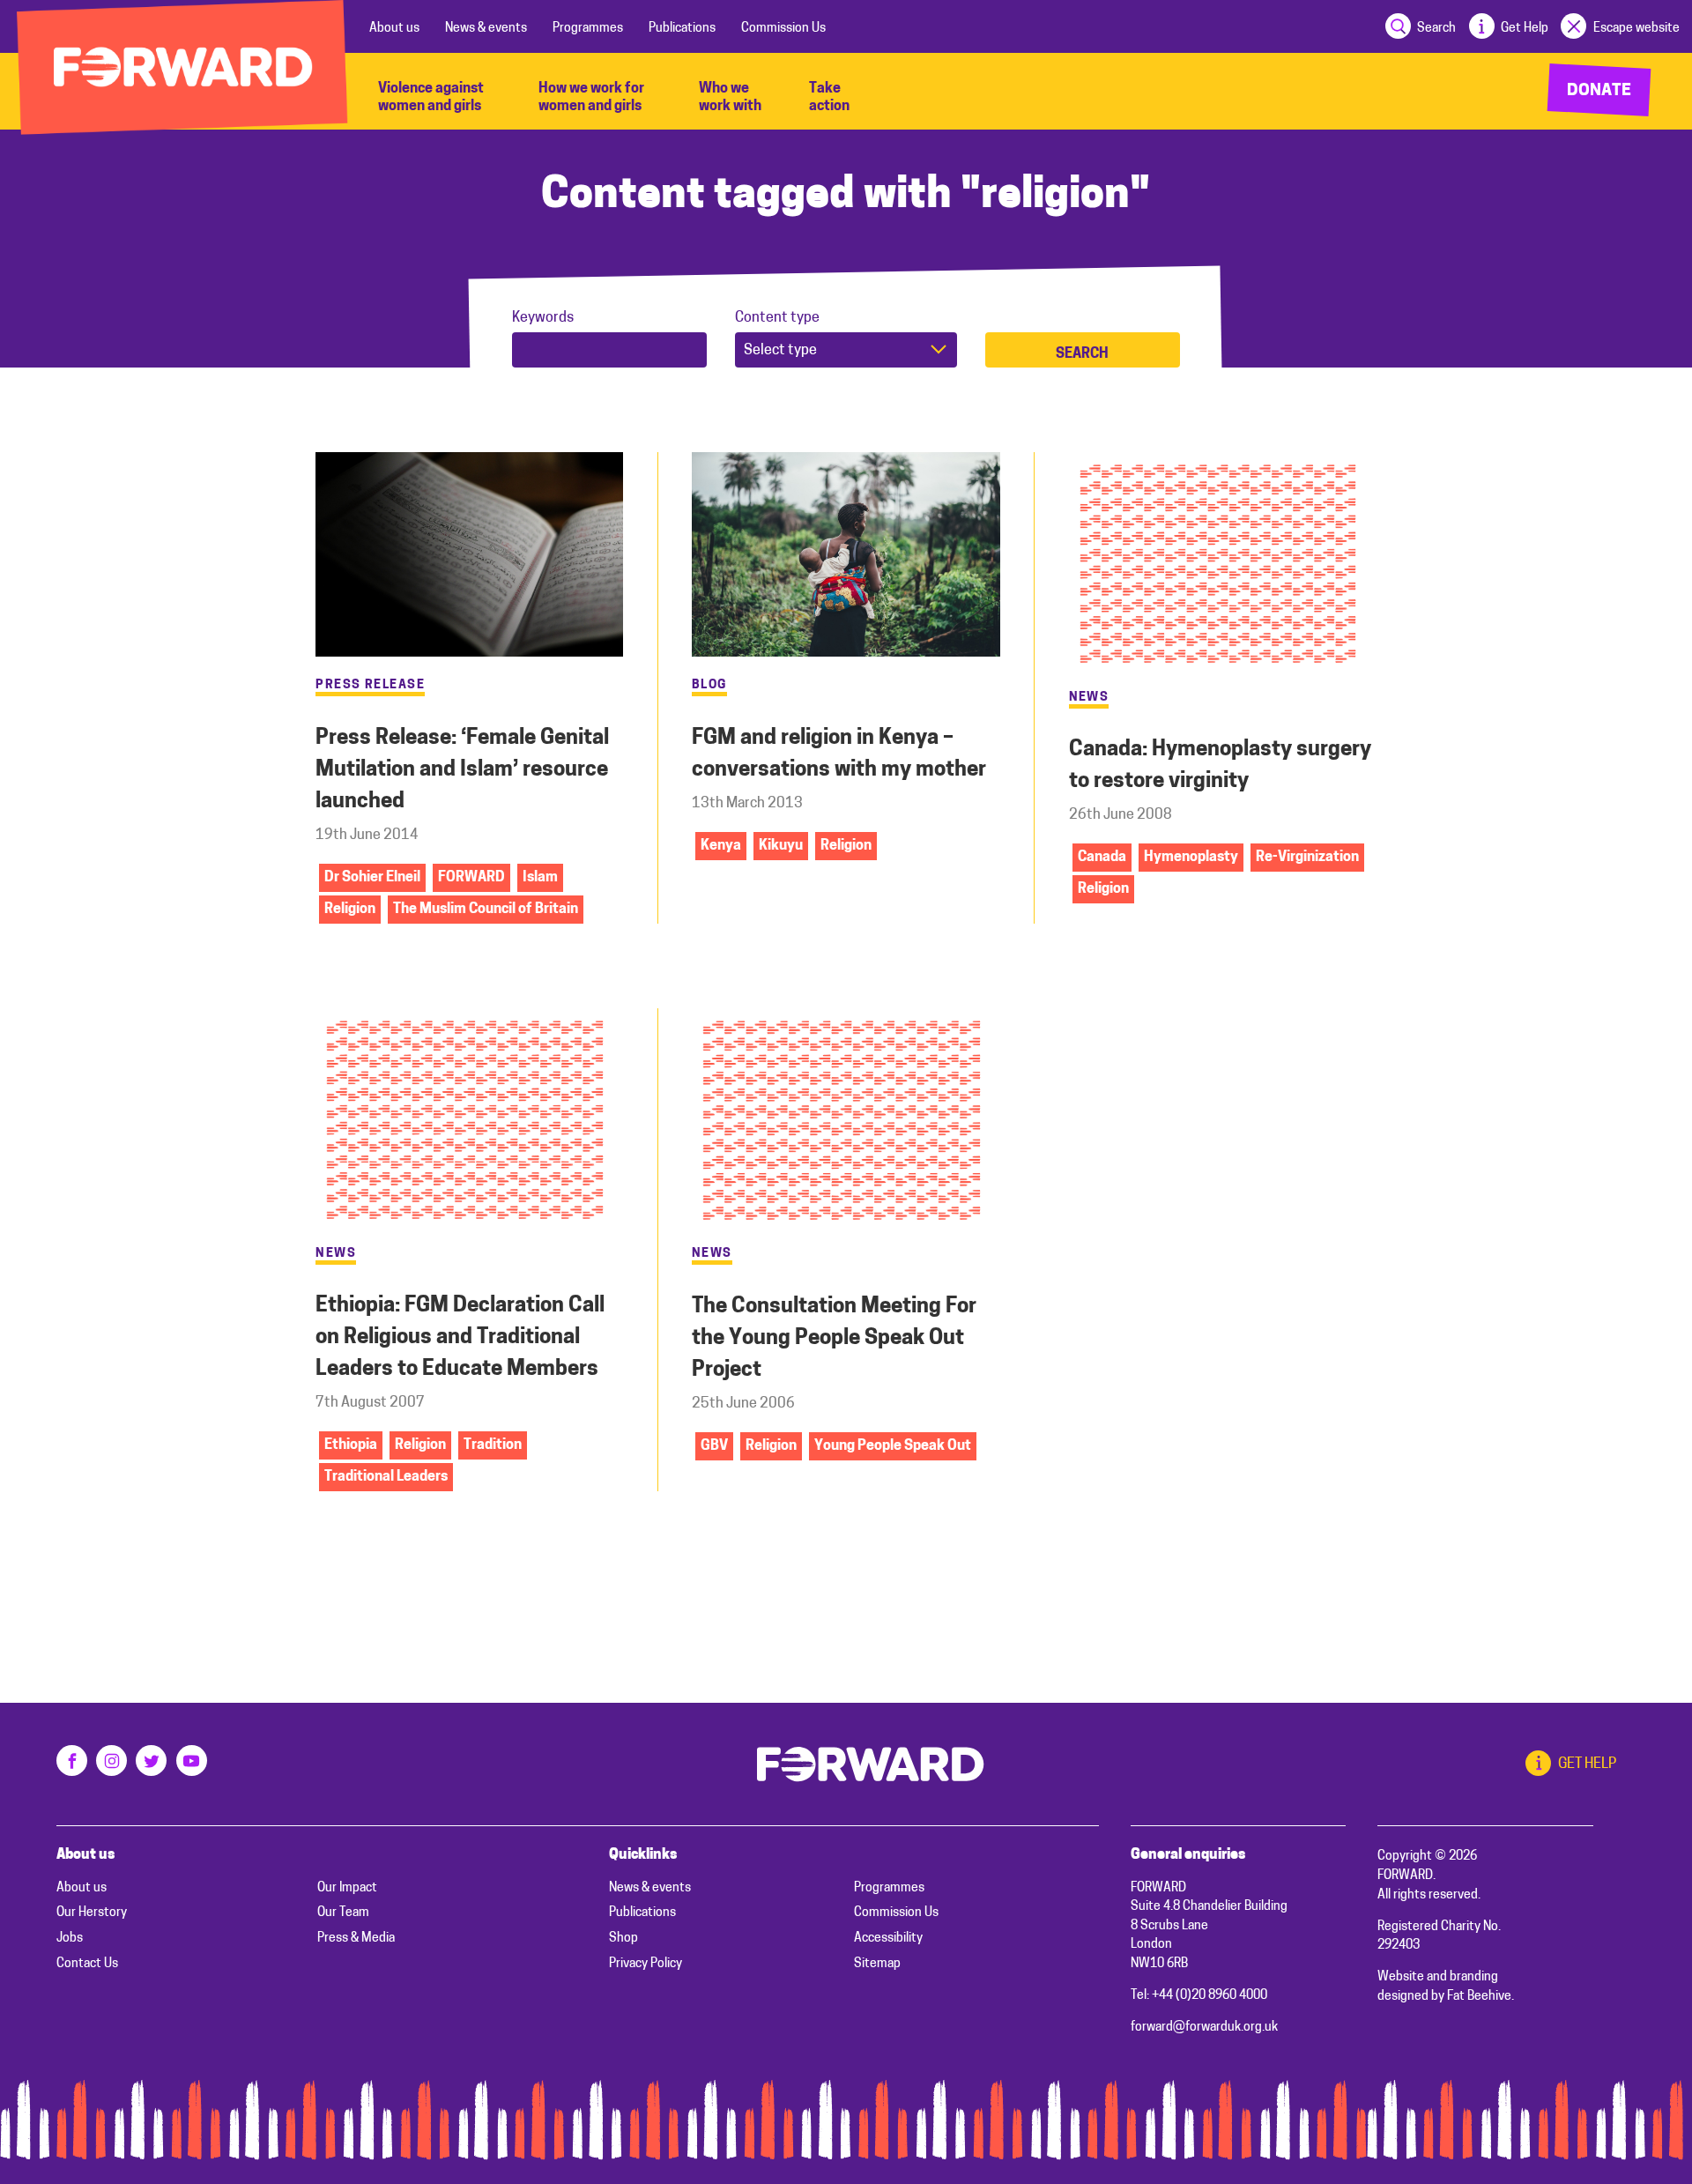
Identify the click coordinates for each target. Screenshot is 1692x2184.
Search (1436, 29)
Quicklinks (643, 1855)
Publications (682, 29)
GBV (714, 1446)
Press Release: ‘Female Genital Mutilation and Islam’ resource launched (462, 770)
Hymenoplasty (1191, 858)
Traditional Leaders (386, 1477)
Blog (709, 685)
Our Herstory (92, 1913)
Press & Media (356, 1939)
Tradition (493, 1445)
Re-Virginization (1307, 858)
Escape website (1636, 29)
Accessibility (888, 1939)
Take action (829, 98)
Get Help (1525, 29)
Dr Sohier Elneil (372, 878)
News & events (486, 29)
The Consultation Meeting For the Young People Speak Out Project (834, 1339)
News (1089, 698)
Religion (350, 910)
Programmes (588, 29)
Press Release (370, 685)
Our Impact (347, 1888)
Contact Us (87, 1964)
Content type (777, 318)
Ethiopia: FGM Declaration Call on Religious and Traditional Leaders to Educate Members (460, 1338)
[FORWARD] (182, 68)
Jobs (70, 1939)
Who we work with (730, 98)
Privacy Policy (646, 1964)
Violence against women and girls (431, 98)
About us (394, 29)
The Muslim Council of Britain (486, 910)
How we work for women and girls (591, 98)
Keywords (543, 318)
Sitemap (877, 1964)
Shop (623, 1939)
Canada (1102, 858)
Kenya (721, 846)
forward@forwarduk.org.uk (1204, 2028)
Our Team (343, 1913)
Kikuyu (781, 846)
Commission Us (783, 29)
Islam (540, 878)
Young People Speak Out (893, 1446)
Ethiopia (351, 1445)
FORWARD (471, 878)
